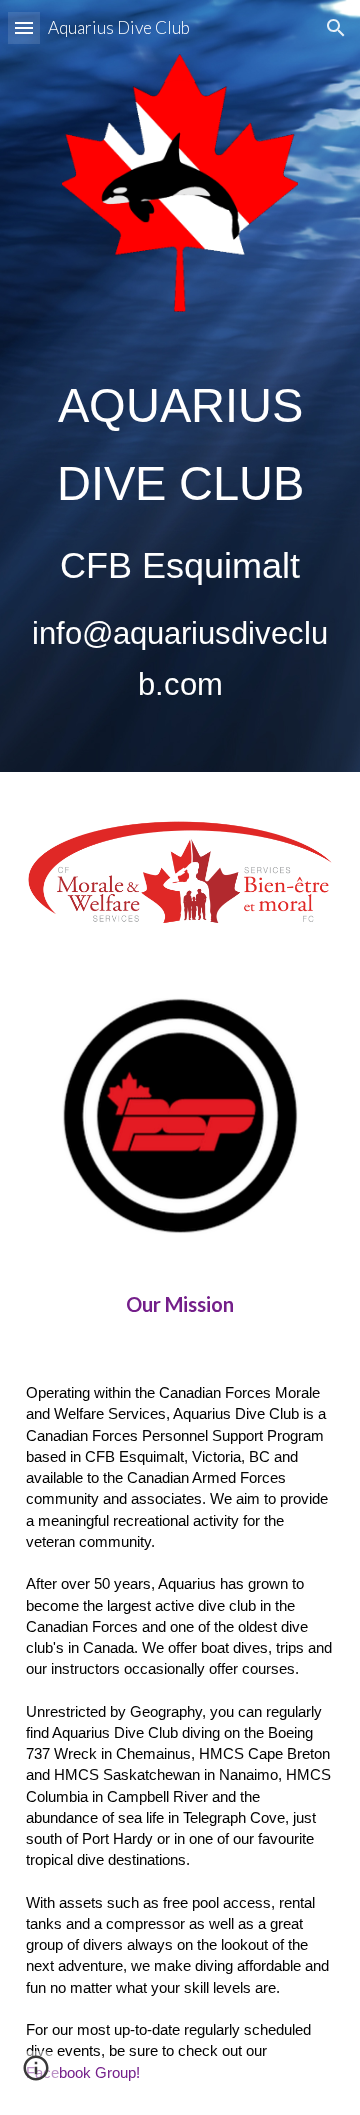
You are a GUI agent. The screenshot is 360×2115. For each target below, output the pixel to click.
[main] (180, 539)
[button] (24, 27)
